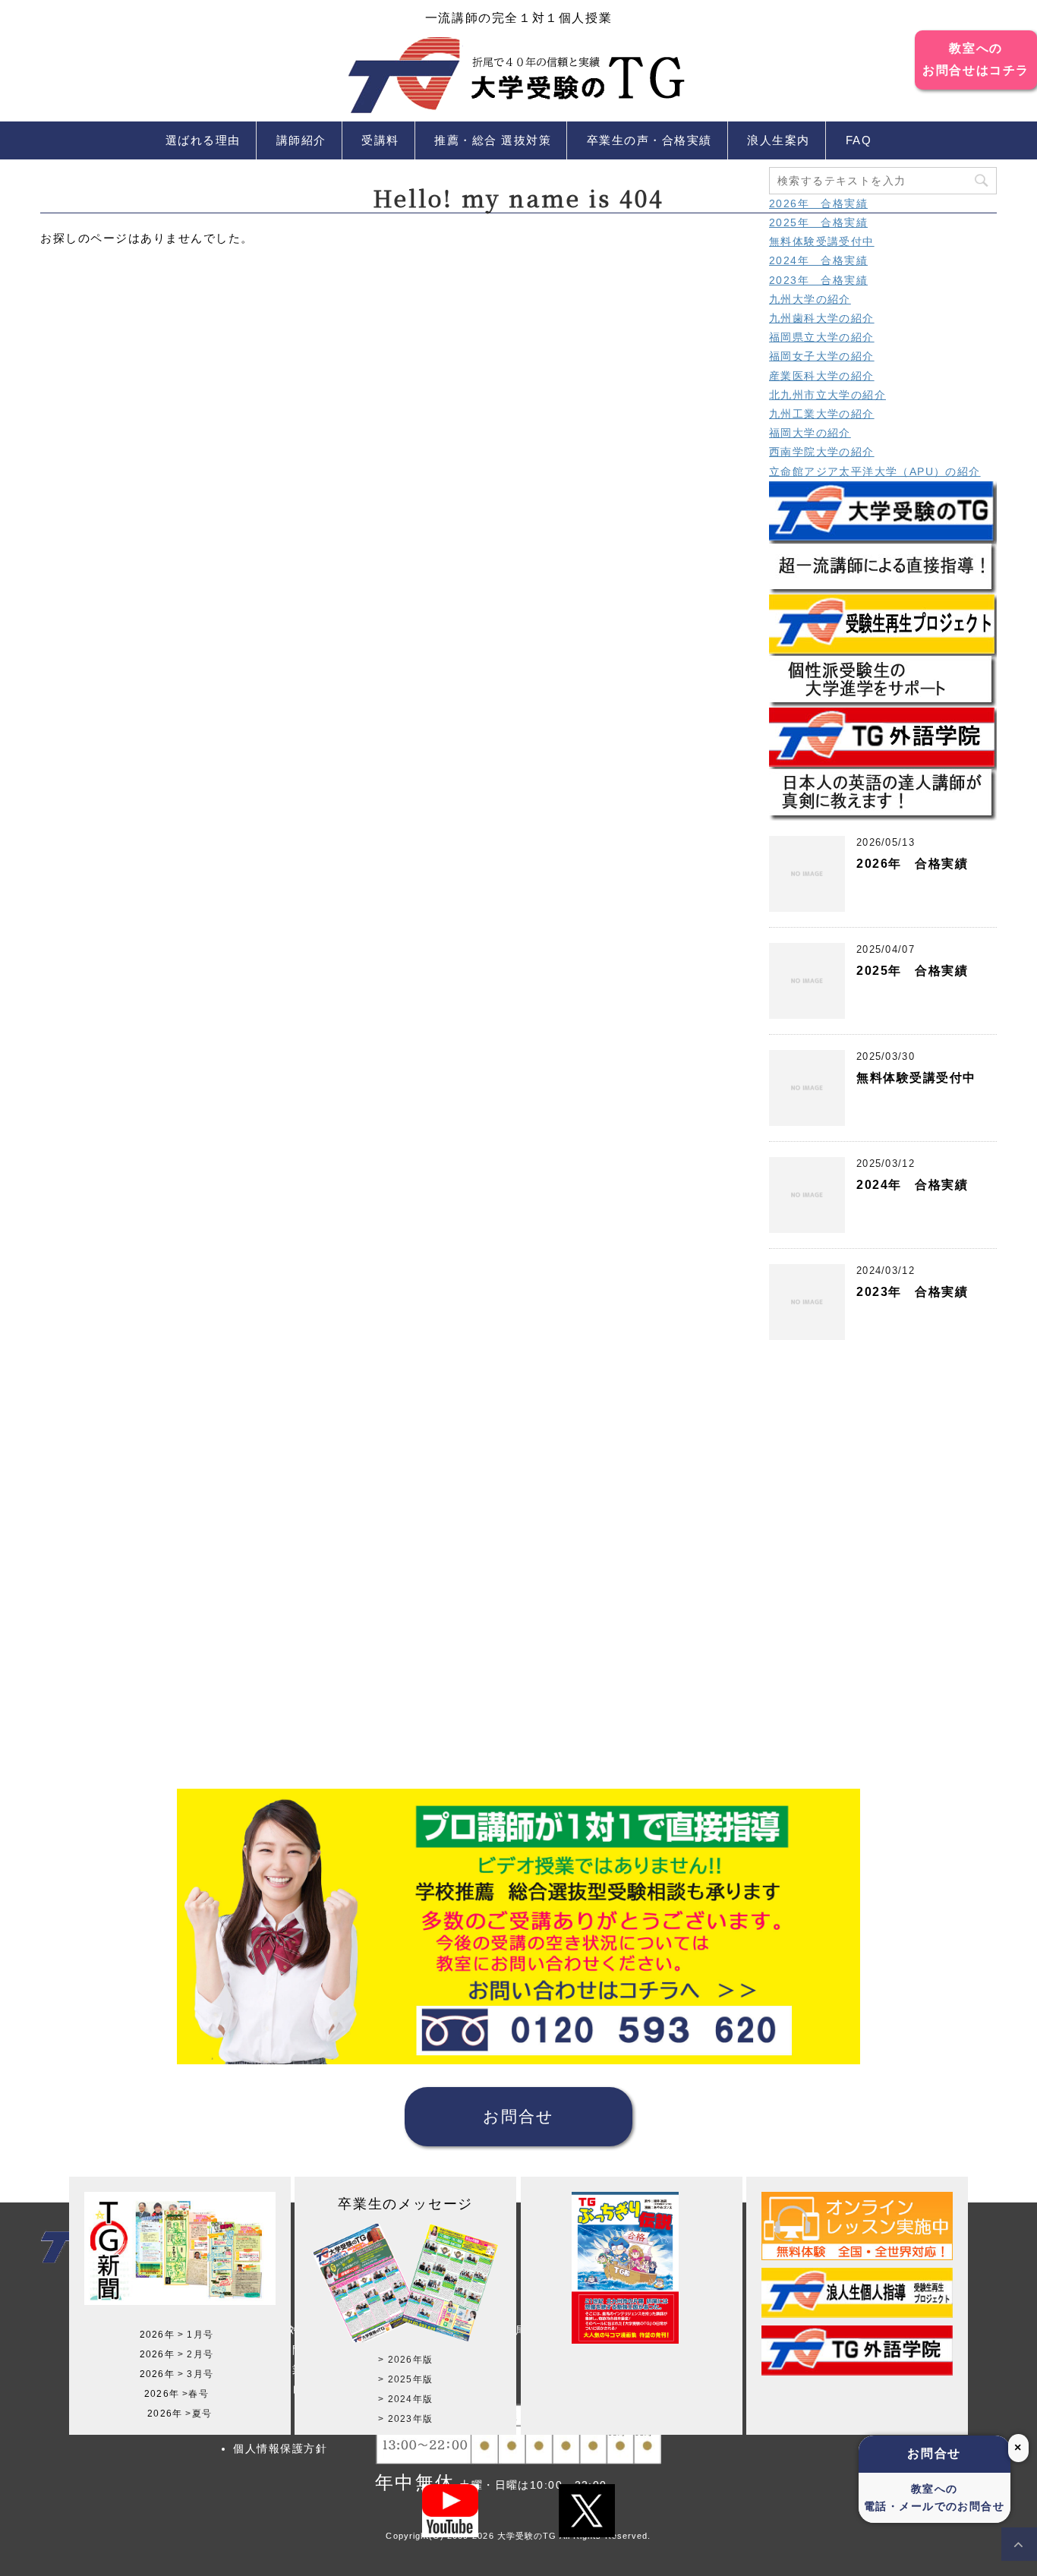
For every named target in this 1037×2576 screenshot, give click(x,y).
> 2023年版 (405, 2419)
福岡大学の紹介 (810, 433)
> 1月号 (195, 2335)
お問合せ (518, 2116)
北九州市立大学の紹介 (827, 395)
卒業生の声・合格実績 (649, 140)
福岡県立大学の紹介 (822, 337)
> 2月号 (195, 2354)
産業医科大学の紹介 (822, 376)
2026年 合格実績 (818, 203)
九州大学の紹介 (810, 299)
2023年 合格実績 (818, 280)
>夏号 (199, 2414)
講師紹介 (301, 140)
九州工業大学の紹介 (822, 414)
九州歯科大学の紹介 (822, 318)
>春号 (195, 2394)
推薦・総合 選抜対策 (493, 140)
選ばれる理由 (203, 140)
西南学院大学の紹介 (822, 452)
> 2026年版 (405, 2360)
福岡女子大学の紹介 (822, 356)
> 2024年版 (405, 2399)
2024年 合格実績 (818, 260)
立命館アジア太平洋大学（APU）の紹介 (875, 471)
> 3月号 (195, 2374)
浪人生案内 (779, 140)
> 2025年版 (405, 2379)
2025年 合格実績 (818, 222)
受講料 (380, 140)
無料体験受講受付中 (822, 241)
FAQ (859, 140)
